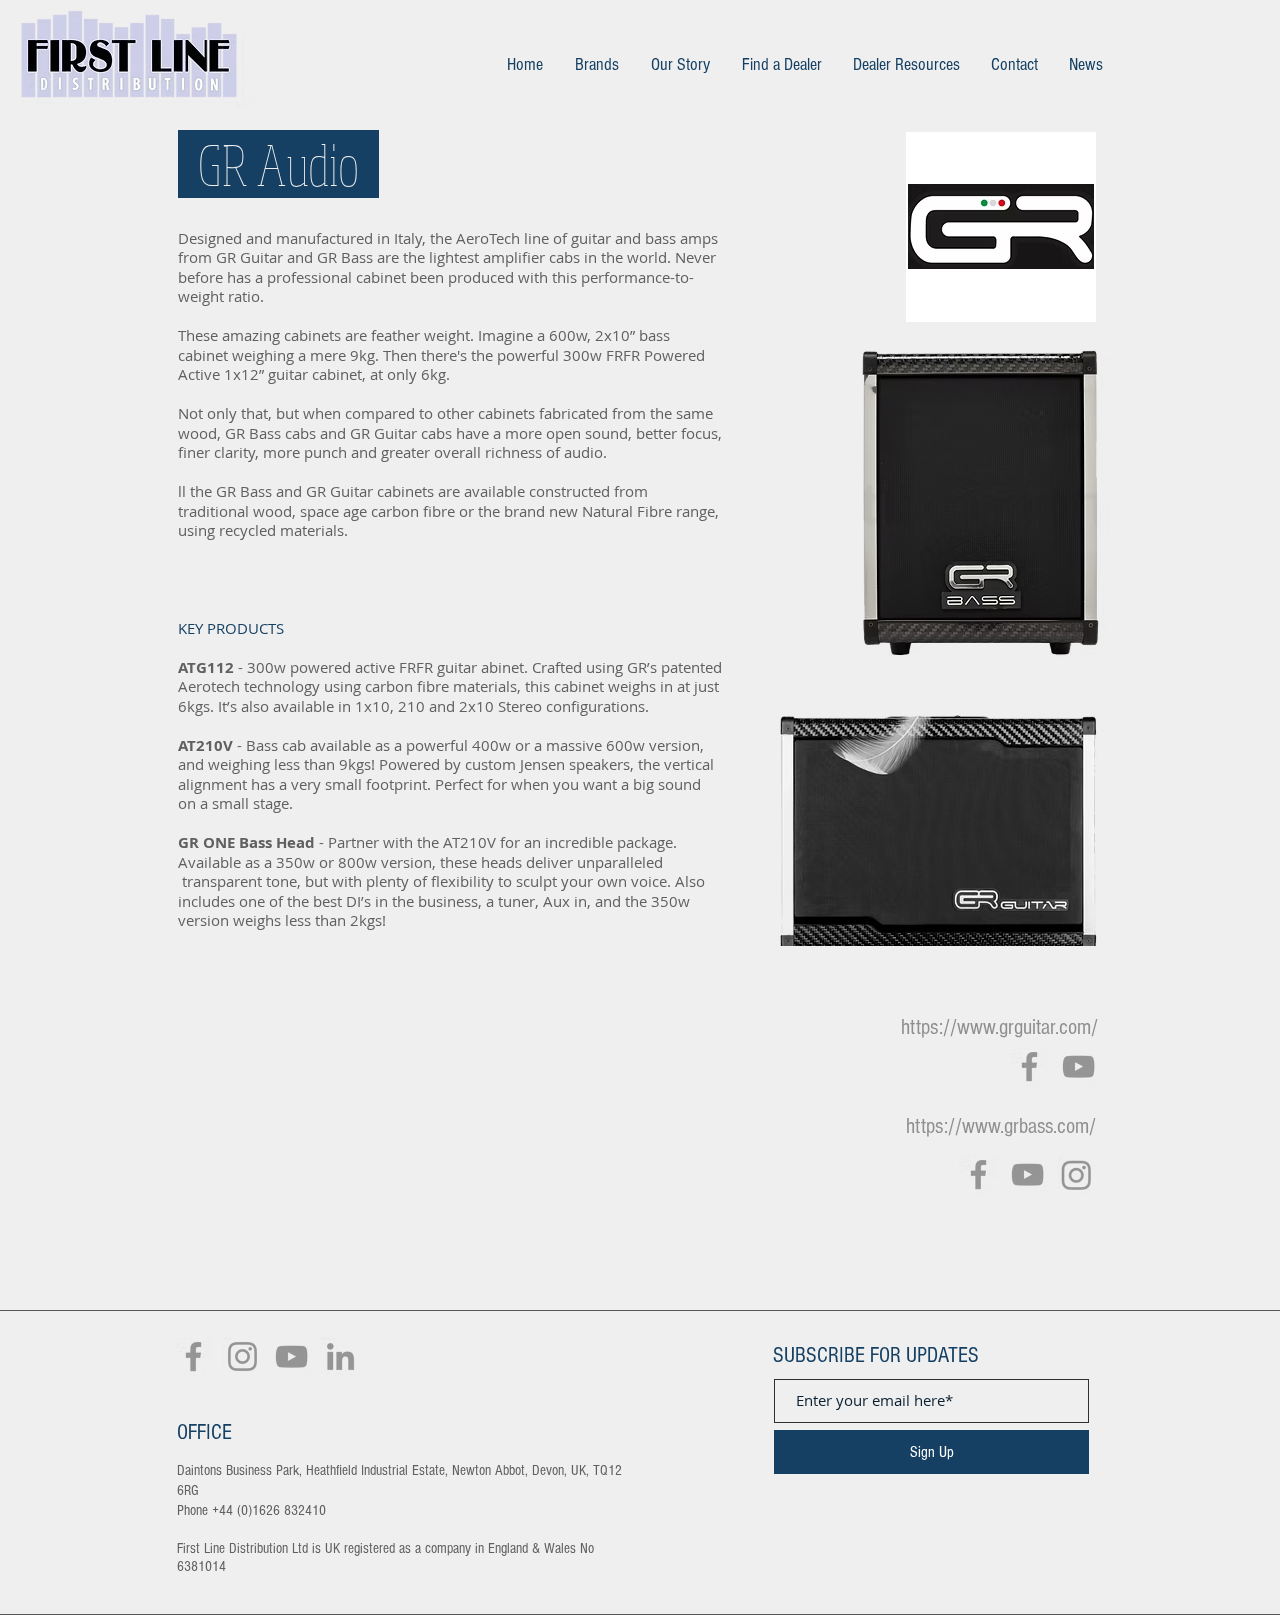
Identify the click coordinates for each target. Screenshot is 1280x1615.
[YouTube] (1078, 1066)
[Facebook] (1029, 1066)
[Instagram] (1076, 1174)
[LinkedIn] (340, 1356)
